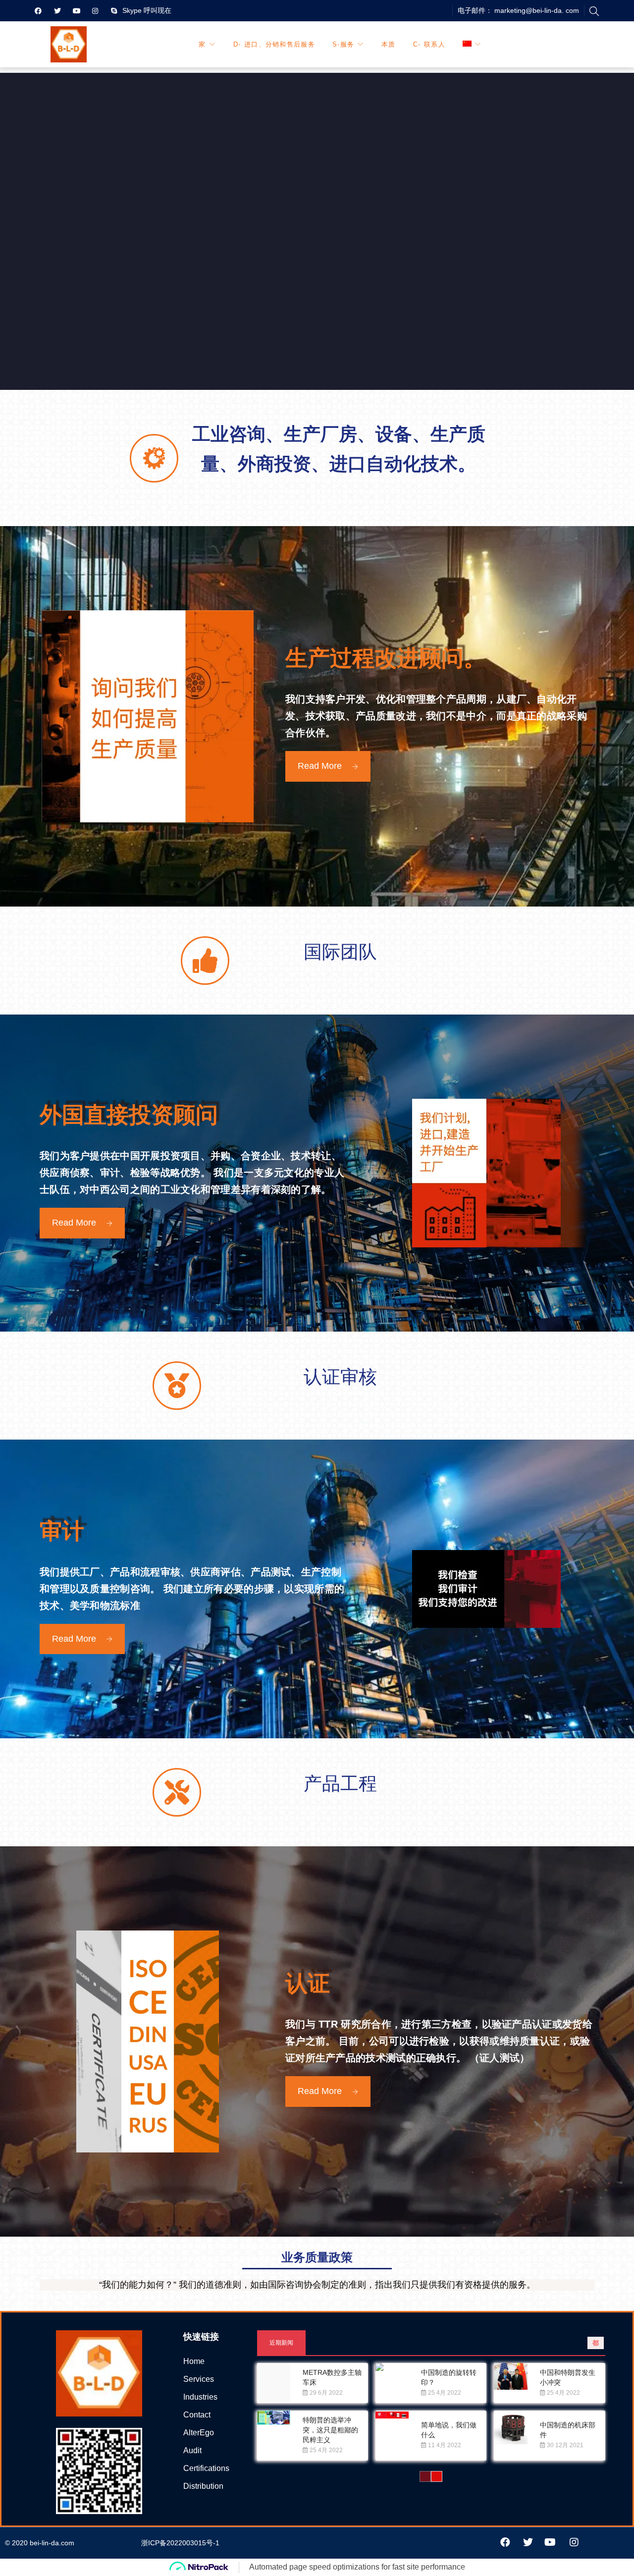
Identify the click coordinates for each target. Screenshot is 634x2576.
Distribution (203, 2486)
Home (194, 2361)
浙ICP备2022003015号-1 (180, 2543)
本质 (389, 44)
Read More (320, 766)
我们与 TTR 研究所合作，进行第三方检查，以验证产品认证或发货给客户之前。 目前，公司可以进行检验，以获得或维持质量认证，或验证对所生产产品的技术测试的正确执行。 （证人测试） (439, 2041)
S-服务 (343, 44)
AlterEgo (199, 2433)
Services (199, 2379)
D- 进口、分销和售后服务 (274, 44)
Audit (192, 2450)
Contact (197, 2415)
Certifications (206, 2468)
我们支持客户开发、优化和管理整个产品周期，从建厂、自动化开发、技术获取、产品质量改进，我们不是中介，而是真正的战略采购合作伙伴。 (436, 716)
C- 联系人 (429, 44)
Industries (200, 2397)
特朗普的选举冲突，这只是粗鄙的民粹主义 (330, 2430)
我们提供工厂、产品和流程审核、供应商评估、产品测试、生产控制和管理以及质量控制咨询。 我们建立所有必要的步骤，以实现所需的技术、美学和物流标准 (192, 1589)
